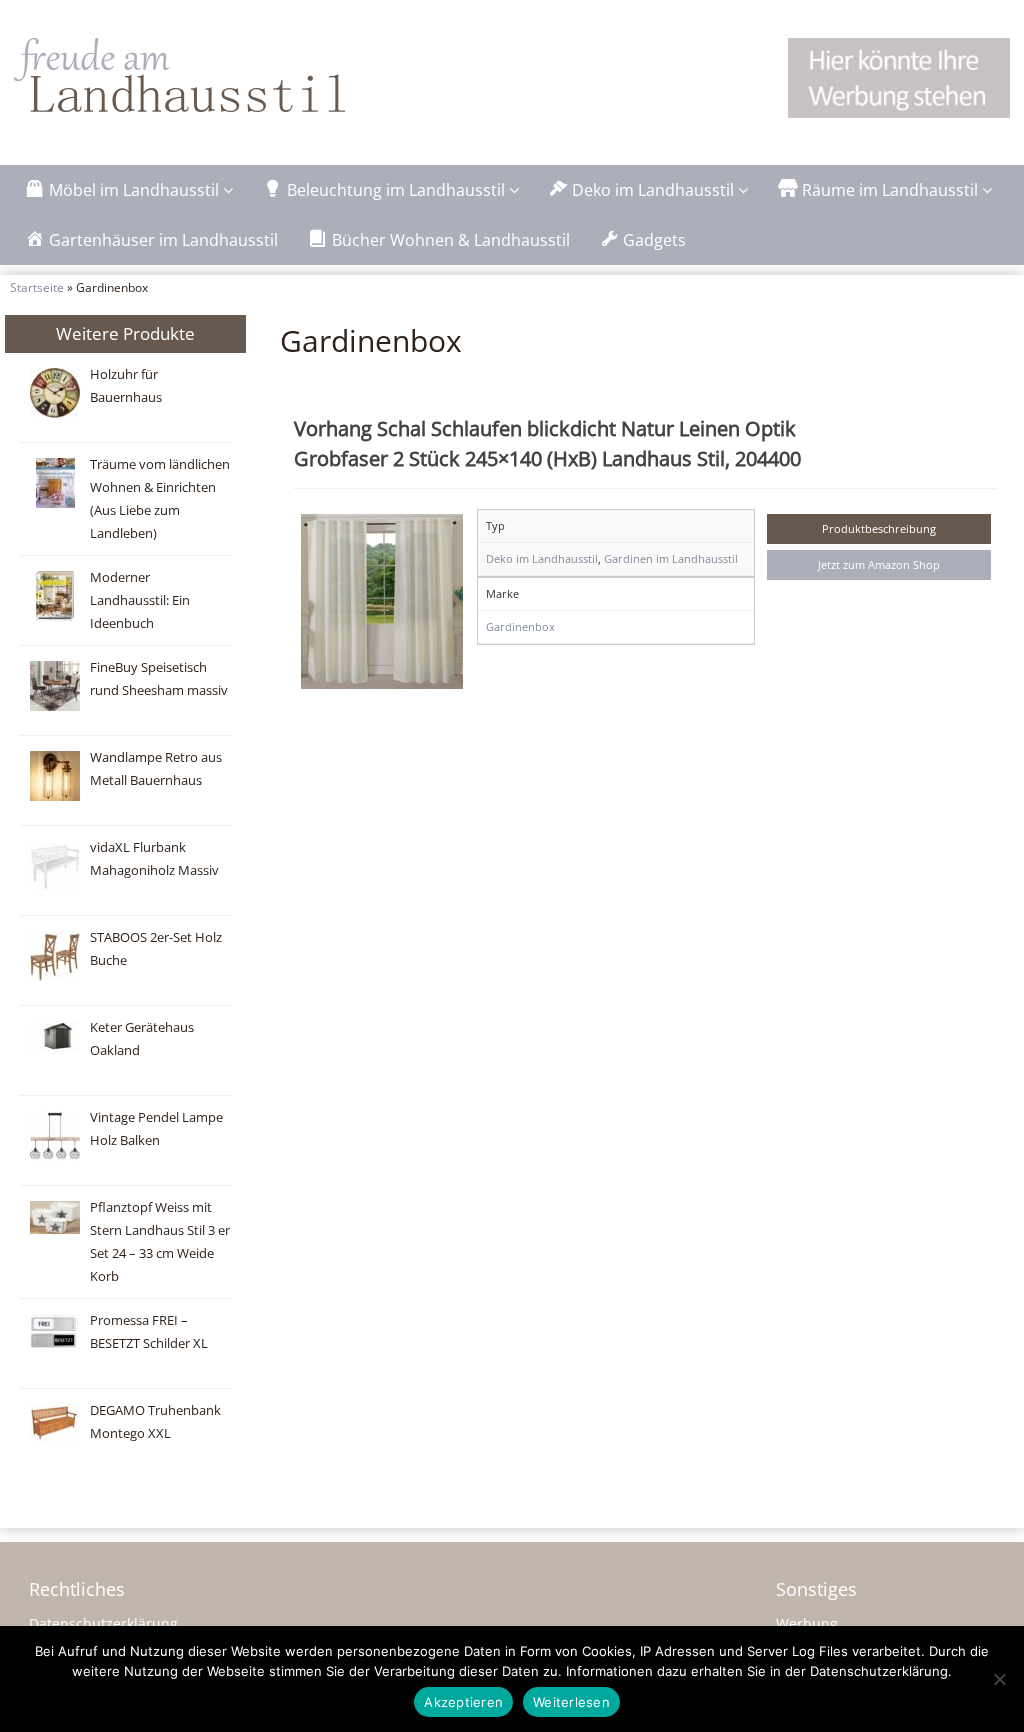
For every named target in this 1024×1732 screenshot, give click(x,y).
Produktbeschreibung (879, 528)
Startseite (37, 287)
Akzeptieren (463, 1702)
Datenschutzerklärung (103, 1623)
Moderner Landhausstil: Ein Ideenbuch (140, 600)
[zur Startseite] (221, 75)
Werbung (807, 1623)
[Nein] (999, 1679)
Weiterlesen (571, 1702)
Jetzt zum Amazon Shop (879, 564)
